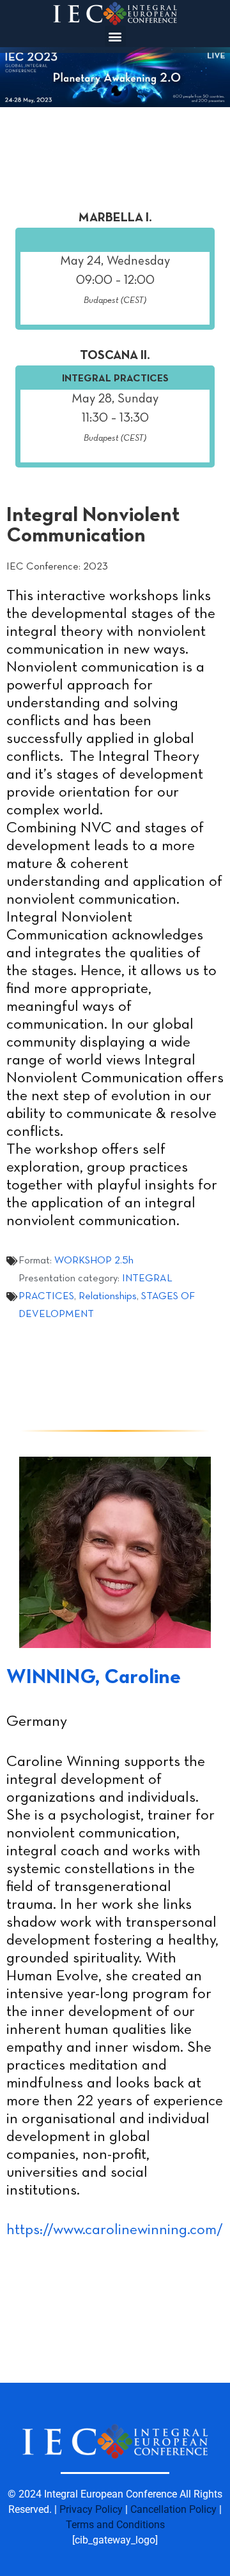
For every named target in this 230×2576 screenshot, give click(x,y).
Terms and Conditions (115, 2525)
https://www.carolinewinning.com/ (115, 2230)
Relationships (108, 1297)
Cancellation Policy (173, 2509)
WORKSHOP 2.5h (94, 1261)
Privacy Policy (91, 2509)
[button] (115, 36)
